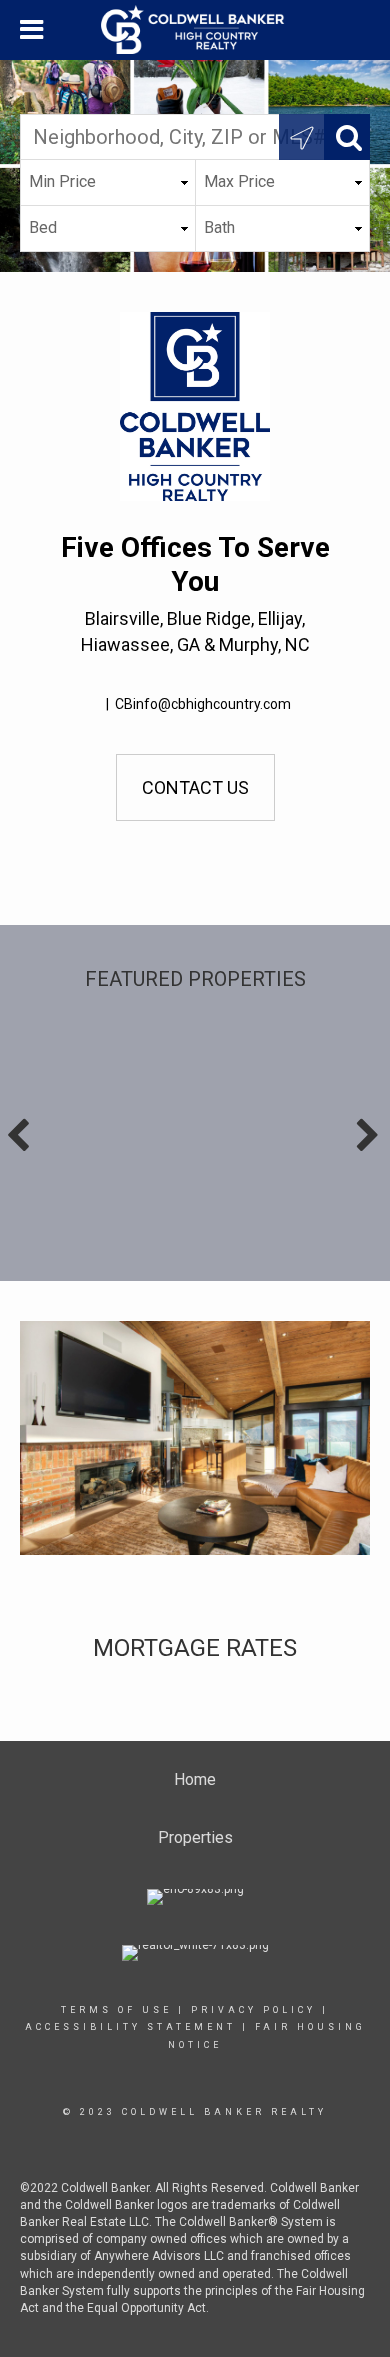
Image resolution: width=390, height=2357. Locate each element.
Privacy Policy (253, 2010)
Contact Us (195, 787)
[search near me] (302, 137)
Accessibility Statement (130, 2027)
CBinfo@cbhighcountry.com (203, 704)
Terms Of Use (116, 2010)
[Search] (347, 137)
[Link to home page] (195, 30)
